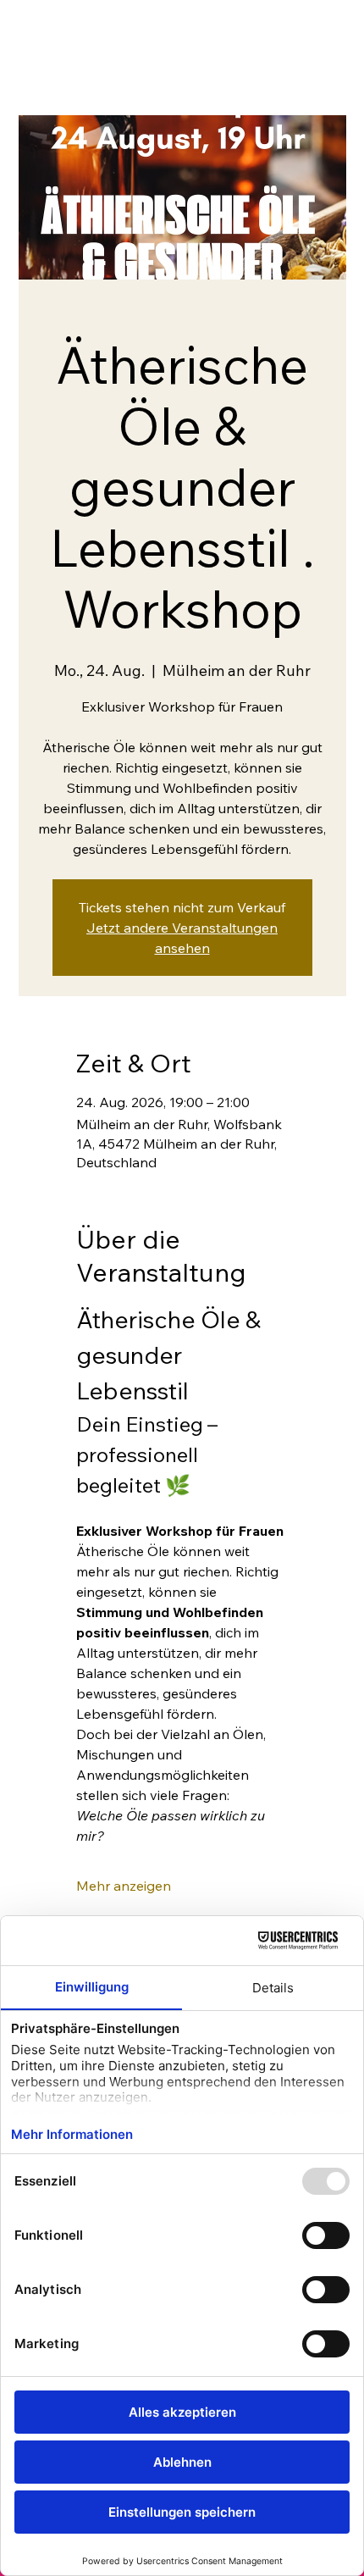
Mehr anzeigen (124, 1886)
